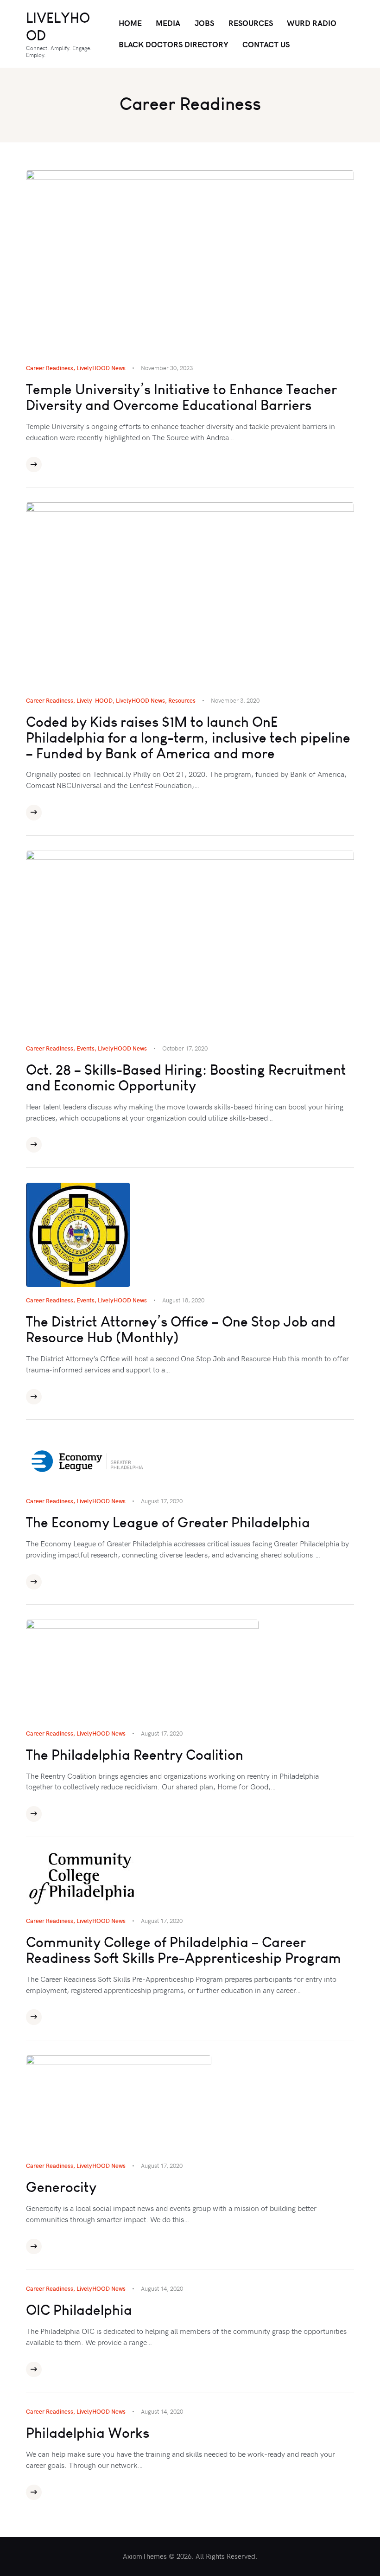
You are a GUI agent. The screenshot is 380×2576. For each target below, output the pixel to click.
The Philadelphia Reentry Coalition (135, 1755)
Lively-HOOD (95, 700)
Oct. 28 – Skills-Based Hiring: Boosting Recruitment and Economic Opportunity (186, 1078)
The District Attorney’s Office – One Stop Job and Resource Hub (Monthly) (181, 1330)
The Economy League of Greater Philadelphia (168, 1523)
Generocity (61, 2187)
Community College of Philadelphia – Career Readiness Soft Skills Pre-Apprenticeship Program (184, 1950)
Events (85, 1048)
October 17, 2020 (185, 1048)
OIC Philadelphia (79, 2310)
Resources (182, 700)
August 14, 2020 (162, 2288)
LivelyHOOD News (101, 368)
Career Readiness (50, 368)
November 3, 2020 (235, 700)
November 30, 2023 (167, 368)
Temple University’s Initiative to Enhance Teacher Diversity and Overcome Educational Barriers (181, 397)
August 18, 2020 (183, 1300)
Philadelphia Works (88, 2433)
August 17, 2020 (162, 1501)
